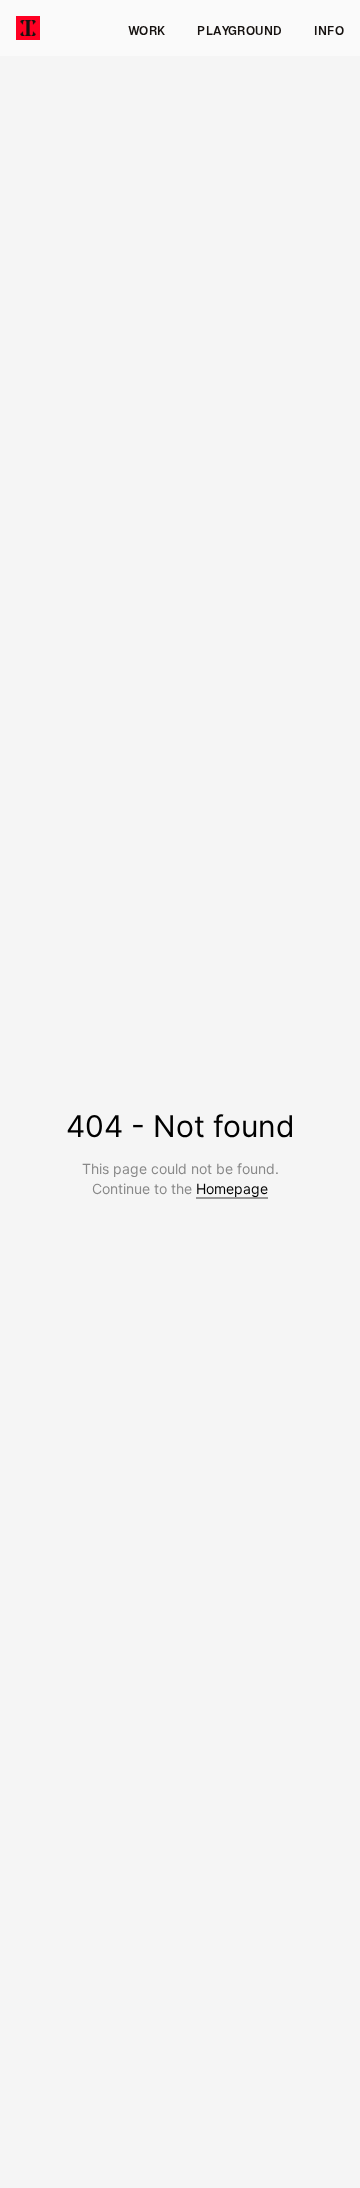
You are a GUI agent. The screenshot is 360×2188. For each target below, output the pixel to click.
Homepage (232, 1188)
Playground (239, 31)
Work (147, 31)
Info (329, 31)
